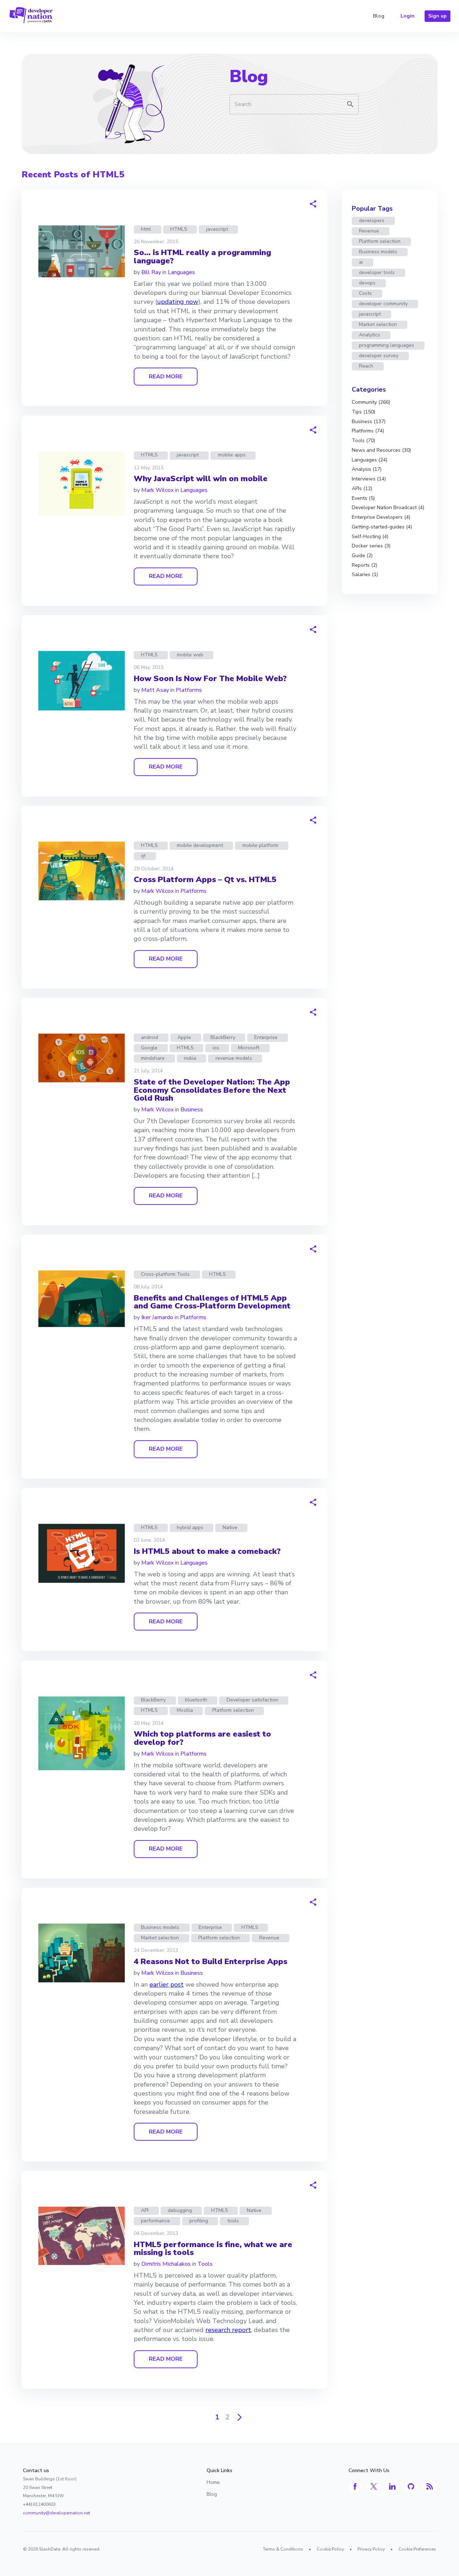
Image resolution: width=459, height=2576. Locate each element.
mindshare (153, 1058)
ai (361, 262)
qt (143, 856)
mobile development (200, 845)
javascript (217, 229)
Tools (205, 2264)
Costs (365, 293)
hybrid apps (190, 1528)
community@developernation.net (56, 2513)
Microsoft (249, 1048)
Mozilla (185, 1710)
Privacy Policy (371, 2549)
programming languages (387, 345)
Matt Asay (155, 690)
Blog (379, 16)
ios (216, 1048)
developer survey (379, 356)
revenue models (234, 1058)
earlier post (167, 1984)
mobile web (190, 655)
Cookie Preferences (417, 2549)
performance (155, 2221)
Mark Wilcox (157, 490)
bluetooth (196, 1700)
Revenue (269, 1938)
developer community (383, 304)
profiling (199, 2221)
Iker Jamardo (157, 1317)
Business (192, 1110)
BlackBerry (223, 1037)
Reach (366, 366)
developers (372, 221)
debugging (180, 2210)
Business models (160, 1927)
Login (408, 16)
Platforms (189, 690)
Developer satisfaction (252, 1700)
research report (228, 2330)
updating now (178, 302)
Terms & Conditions (283, 2549)
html (146, 229)
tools (233, 2221)
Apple (184, 1037)
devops (367, 283)
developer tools (377, 272)
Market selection (160, 1938)
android (150, 1037)
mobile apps (232, 455)
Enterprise (266, 1037)
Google (149, 1048)
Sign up (437, 16)
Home (213, 2482)
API (145, 2210)
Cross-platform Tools (165, 1274)
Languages (181, 272)
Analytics (370, 335)
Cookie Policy (330, 2549)
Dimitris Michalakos (166, 2264)
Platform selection (233, 1710)
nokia (190, 1058)
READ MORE (166, 377)
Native (230, 1528)
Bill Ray (151, 272)
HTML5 (179, 229)
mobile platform (260, 845)
